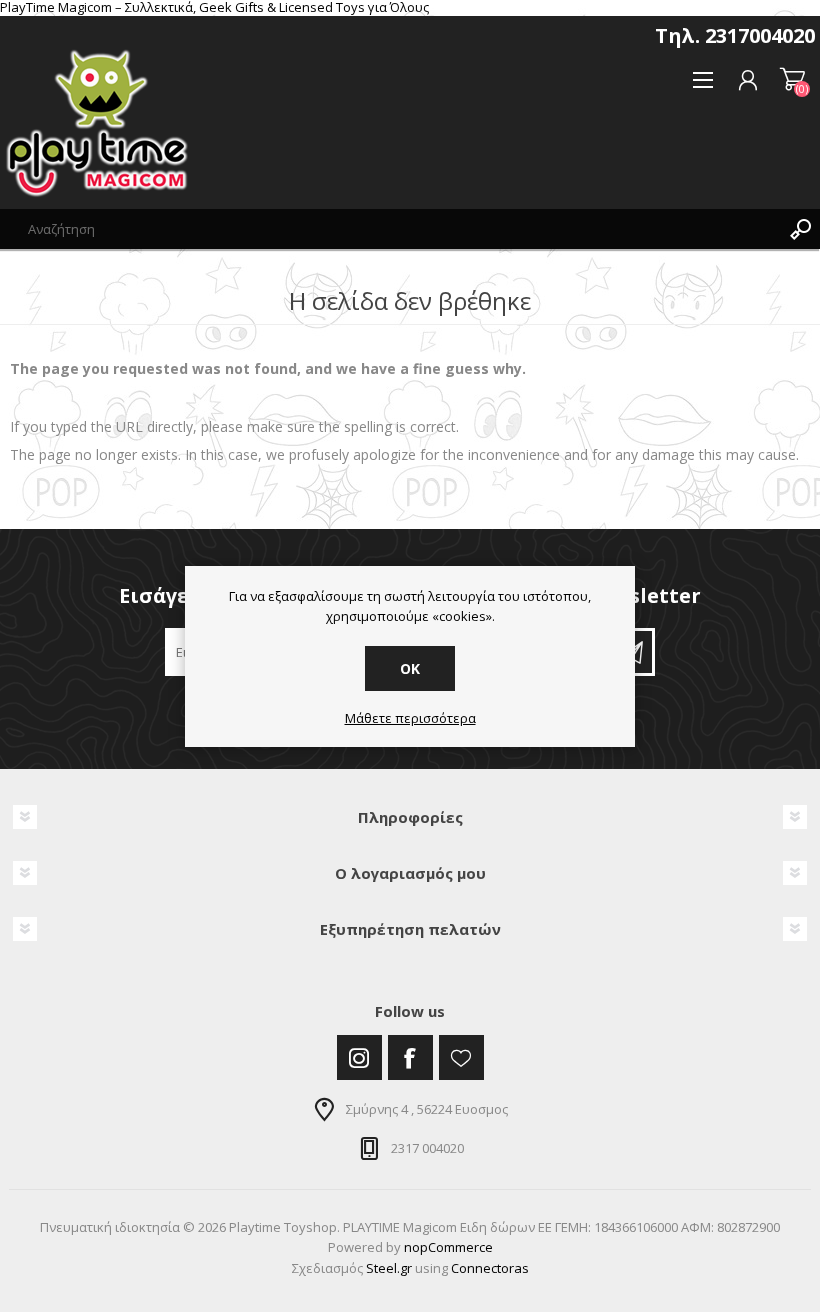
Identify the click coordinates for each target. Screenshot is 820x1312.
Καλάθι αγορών (792, 80)
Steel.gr (389, 1268)
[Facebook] (410, 1057)
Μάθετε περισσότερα (410, 719)
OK (410, 668)
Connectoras (490, 1268)
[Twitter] (359, 1057)
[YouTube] (461, 1057)
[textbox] (390, 229)
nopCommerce (448, 1247)
